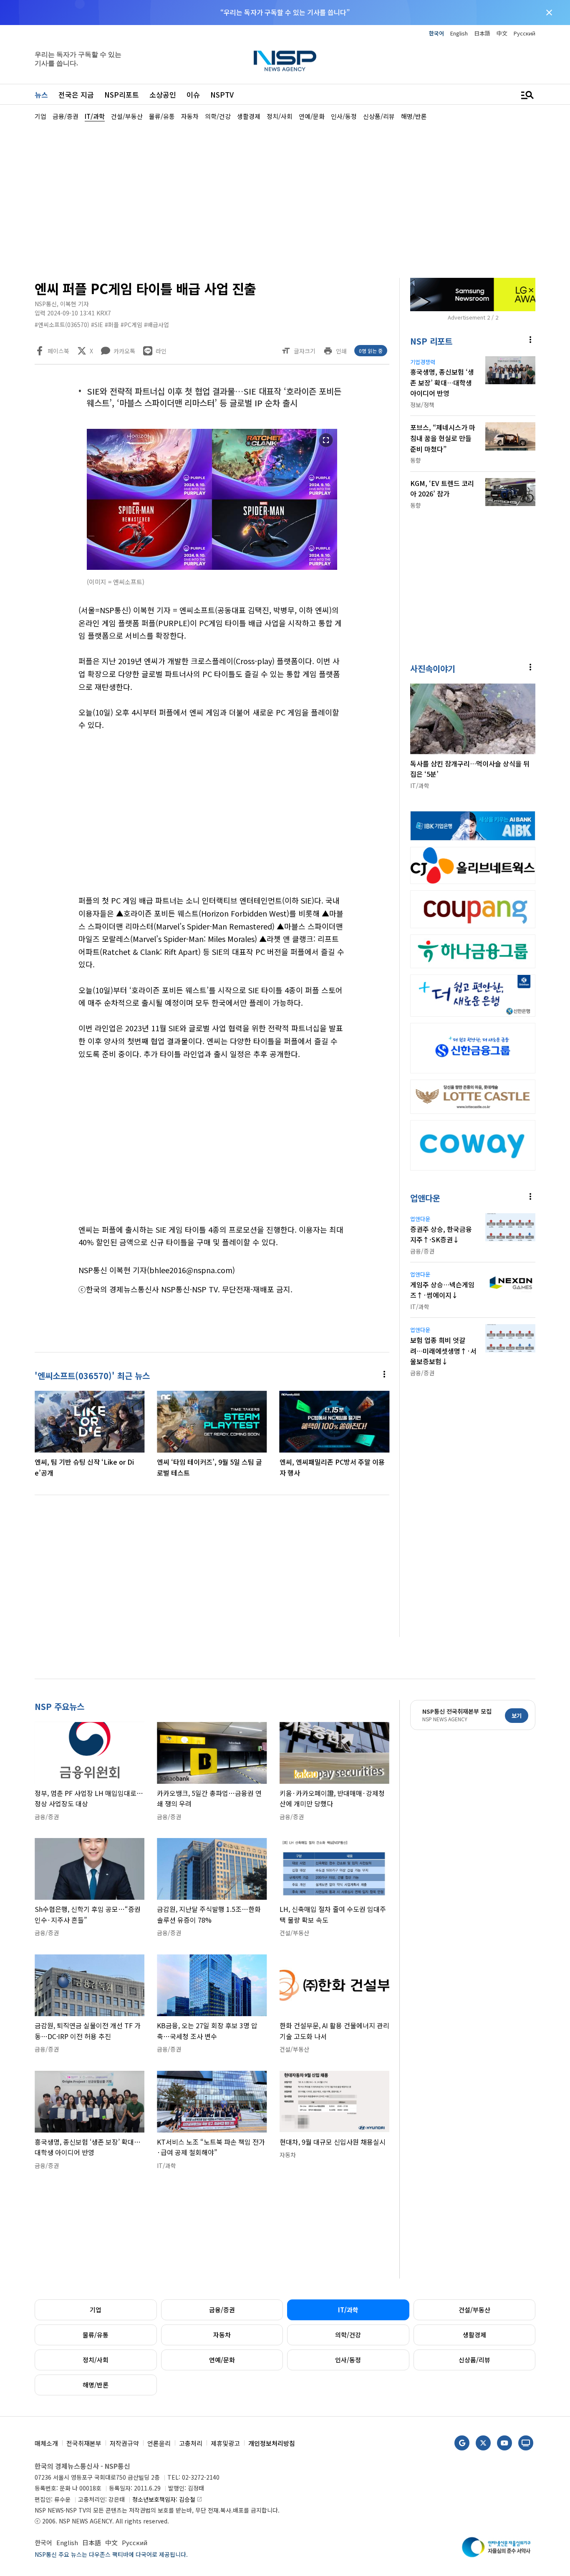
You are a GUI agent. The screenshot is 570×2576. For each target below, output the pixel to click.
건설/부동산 (474, 2310)
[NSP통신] (285, 61)
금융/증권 (222, 2310)
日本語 (482, 33)
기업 (96, 2310)
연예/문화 (222, 2360)
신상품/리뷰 (474, 2360)
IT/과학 (348, 2310)
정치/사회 (96, 2360)
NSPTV (222, 94)
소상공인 (163, 94)
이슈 (193, 94)
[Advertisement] (285, 199)
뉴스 (41, 94)
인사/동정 (348, 2360)
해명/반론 (96, 2385)
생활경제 (474, 2335)
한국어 (436, 33)
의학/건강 (348, 2335)
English (459, 33)
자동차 (222, 2335)
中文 (502, 33)
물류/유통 (96, 2335)
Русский (525, 33)
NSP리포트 (122, 94)
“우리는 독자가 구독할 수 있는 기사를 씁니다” (285, 12)
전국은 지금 (76, 94)
